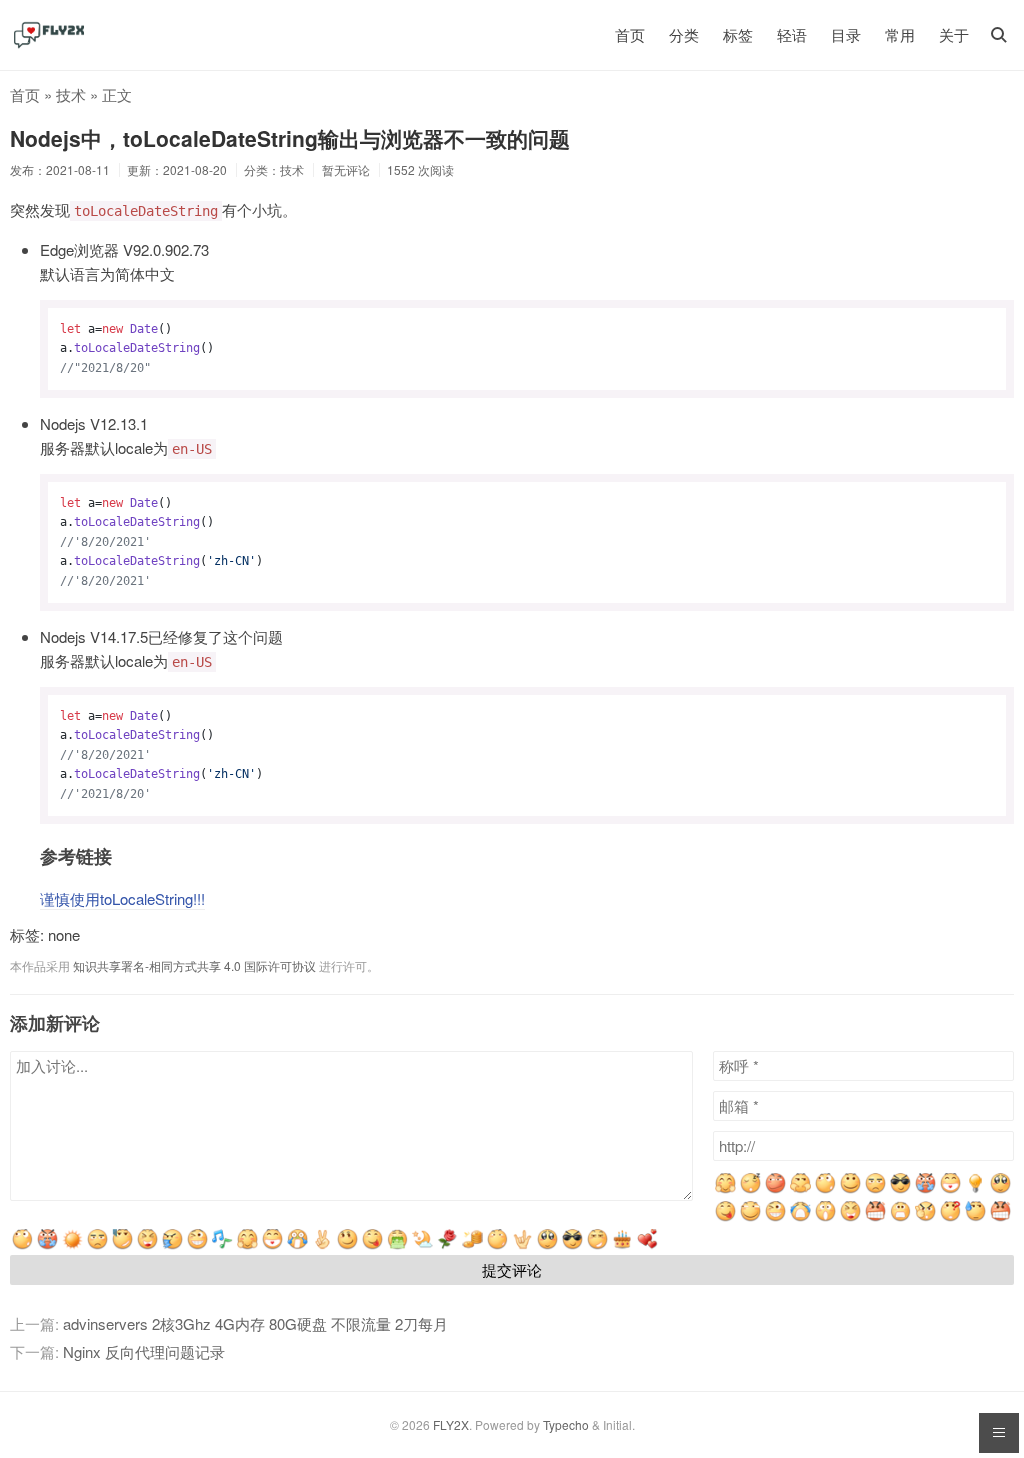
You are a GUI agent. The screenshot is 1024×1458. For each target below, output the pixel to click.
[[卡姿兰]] (547, 1245)
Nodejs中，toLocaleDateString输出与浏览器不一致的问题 (290, 138)
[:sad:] (900, 1217)
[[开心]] (272, 1245)
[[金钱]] (472, 1245)
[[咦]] (22, 1245)
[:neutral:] (750, 1189)
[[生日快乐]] (622, 1245)
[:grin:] (950, 1189)
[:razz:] (725, 1217)
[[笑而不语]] (347, 1245)
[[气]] (1000, 1217)
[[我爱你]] (522, 1245)
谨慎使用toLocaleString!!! (122, 898)
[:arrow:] (800, 1189)
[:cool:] (900, 1189)
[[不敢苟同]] (597, 1245)
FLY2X (451, 1424)
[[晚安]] (422, 1245)
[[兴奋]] (247, 1245)
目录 (846, 34)
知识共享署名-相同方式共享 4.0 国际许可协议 (194, 965)
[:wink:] (775, 1217)
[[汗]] (975, 1217)
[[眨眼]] (197, 1245)
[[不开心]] (97, 1245)
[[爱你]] (447, 1245)
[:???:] (875, 1189)
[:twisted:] (775, 1189)
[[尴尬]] (122, 1245)
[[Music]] (222, 1245)
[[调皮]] (372, 1245)
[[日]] (72, 1245)
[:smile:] (850, 1189)
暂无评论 (346, 169)
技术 (71, 94)
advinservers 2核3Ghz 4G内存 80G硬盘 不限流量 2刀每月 (255, 1323)
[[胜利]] (322, 1245)
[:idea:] (975, 1189)
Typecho (566, 1424)
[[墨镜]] (572, 1245)
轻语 (792, 34)
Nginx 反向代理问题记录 (144, 1351)
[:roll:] (750, 1217)
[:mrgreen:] (725, 1189)
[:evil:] (925, 1189)
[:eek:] (825, 1217)
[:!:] (925, 1217)
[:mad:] (875, 1217)
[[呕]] (397, 1245)
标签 (738, 34)
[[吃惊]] (297, 1245)
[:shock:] (825, 1189)
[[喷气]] (47, 1245)
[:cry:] (800, 1217)
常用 (900, 34)
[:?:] (950, 1217)
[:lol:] (850, 1217)
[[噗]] (172, 1245)
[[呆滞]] (497, 1245)
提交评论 (512, 1269)
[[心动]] (647, 1245)
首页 (630, 34)
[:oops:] (1000, 1189)
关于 (954, 34)
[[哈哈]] (147, 1245)
